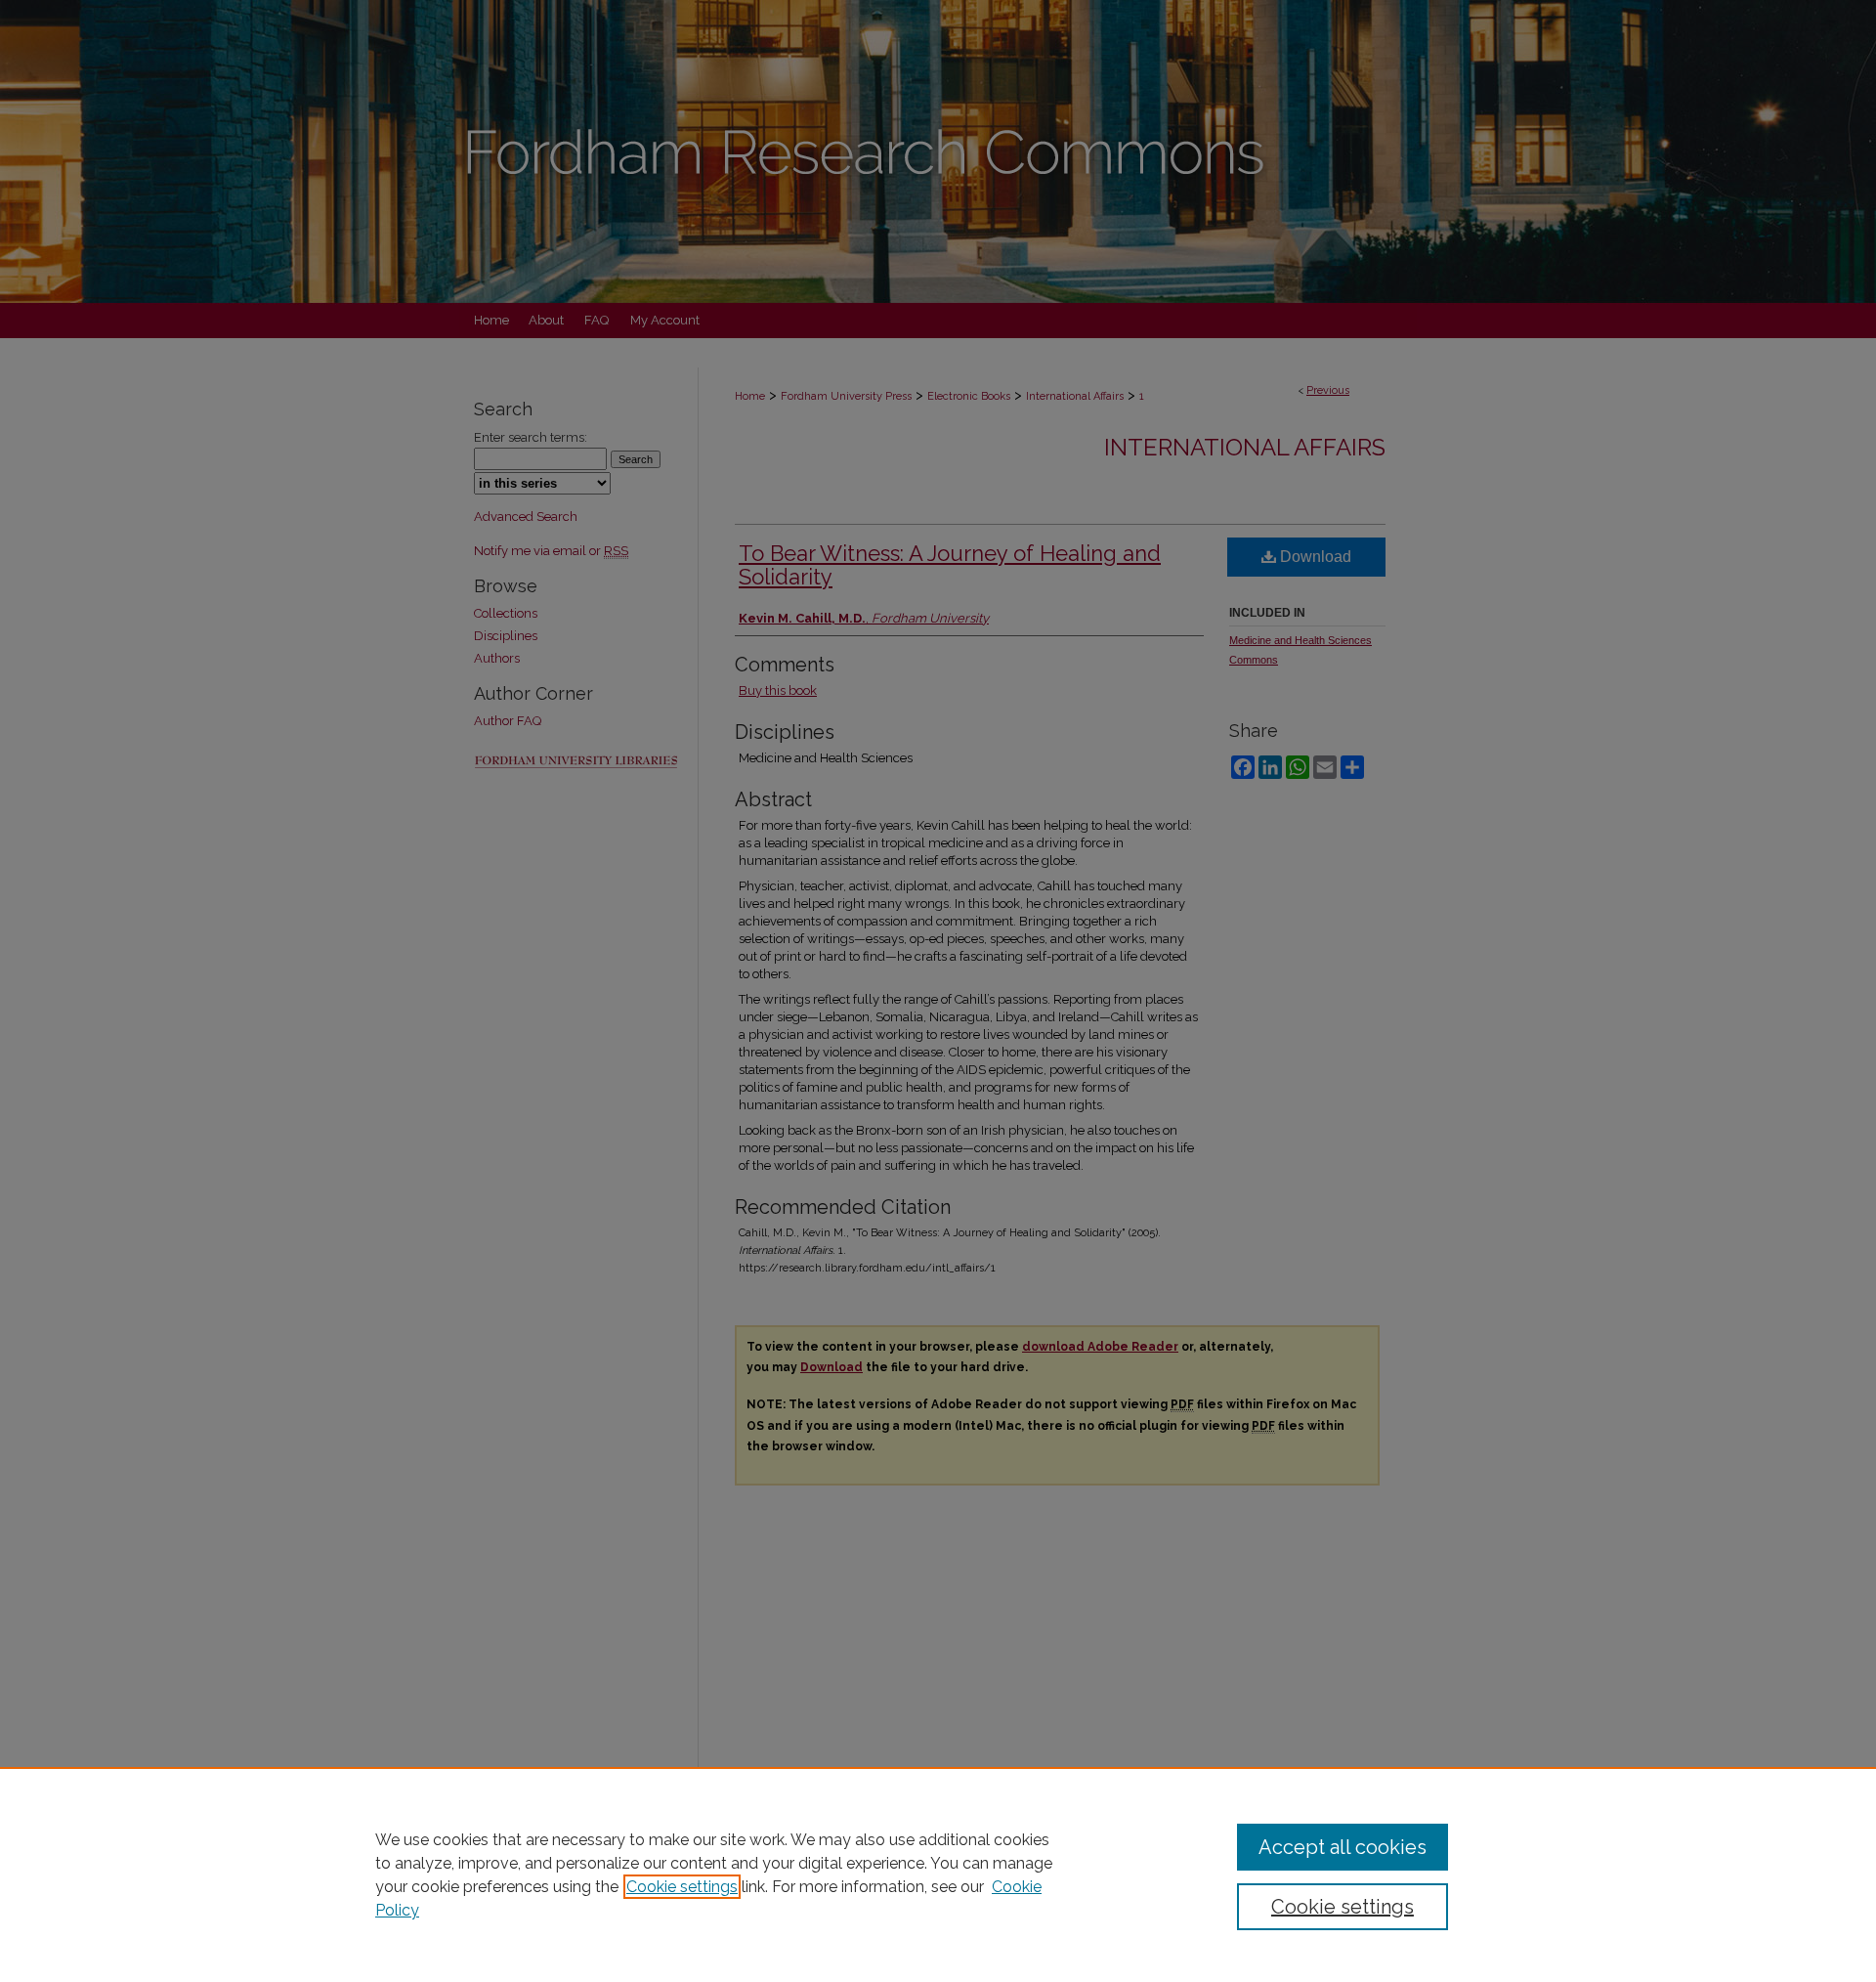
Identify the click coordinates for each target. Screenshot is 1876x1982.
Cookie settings (682, 1887)
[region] (938, 1874)
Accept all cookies (1343, 1847)
